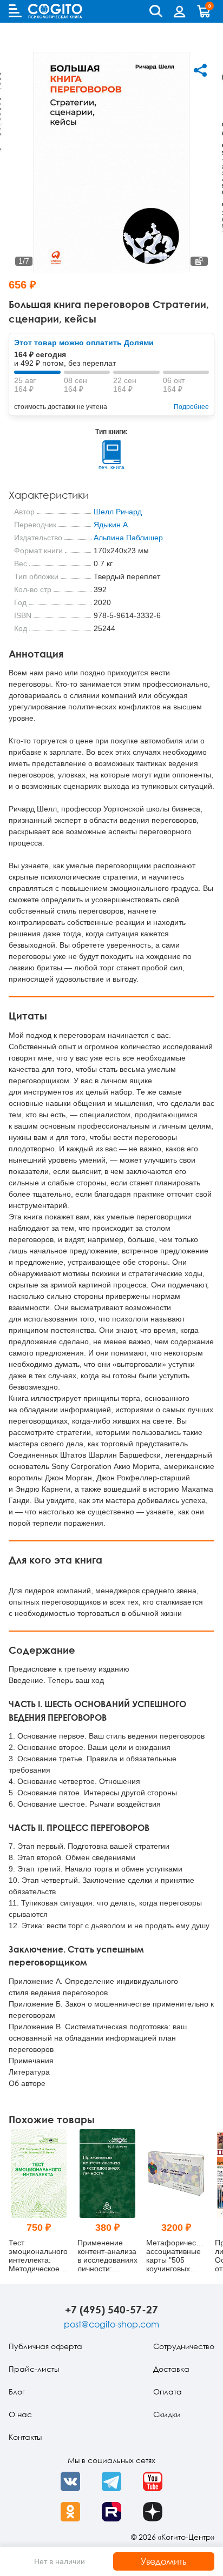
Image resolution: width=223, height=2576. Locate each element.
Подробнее (191, 407)
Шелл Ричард (118, 512)
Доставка (171, 2369)
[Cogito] (55, 11)
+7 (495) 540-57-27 (111, 2309)
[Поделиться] (200, 70)
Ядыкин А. (112, 525)
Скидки (167, 2414)
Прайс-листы (34, 2369)
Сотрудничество (184, 2346)
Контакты (25, 2437)
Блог (17, 2391)
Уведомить (164, 2561)
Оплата (168, 2391)
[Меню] (15, 11)
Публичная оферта (45, 2346)
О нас (20, 2414)
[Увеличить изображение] (199, 261)
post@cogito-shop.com (111, 2324)
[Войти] (180, 11)
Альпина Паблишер (128, 538)
